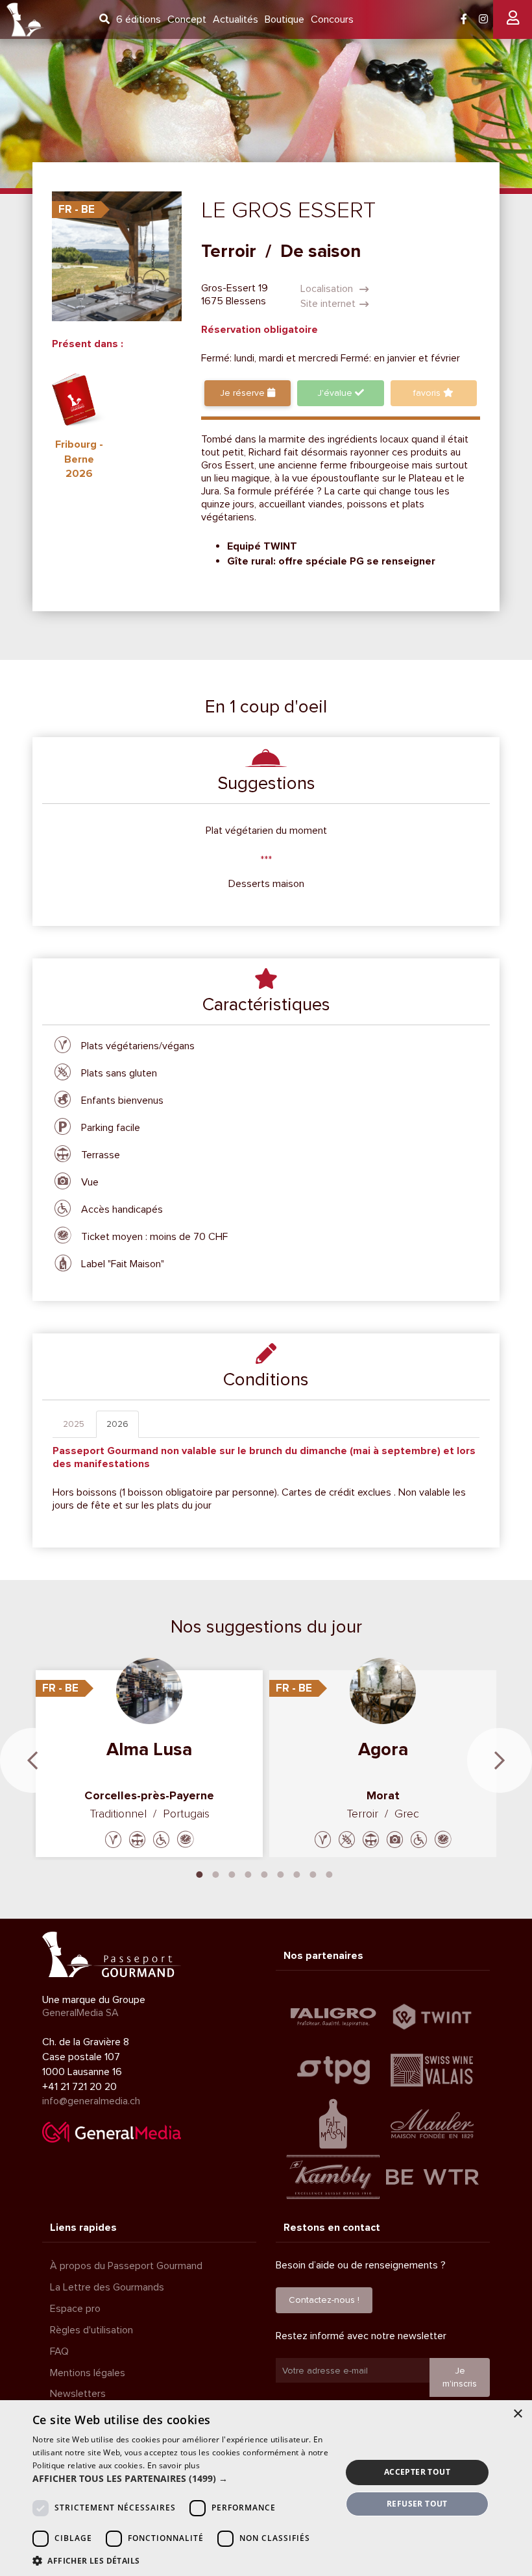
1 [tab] (200, 1873)
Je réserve (244, 393)
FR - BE (77, 209)
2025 (74, 1424)
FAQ (59, 2351)
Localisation (328, 289)
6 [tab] (281, 1873)
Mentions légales (88, 2373)
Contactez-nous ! (324, 2300)
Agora (383, 1749)
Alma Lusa (149, 1749)
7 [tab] (297, 1873)
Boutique (284, 19)
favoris (428, 393)
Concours (332, 19)
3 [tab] (232, 1873)
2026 (117, 1424)
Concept (187, 19)
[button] (182, 2479)
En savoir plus (174, 2465)
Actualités (236, 19)
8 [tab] (313, 1873)
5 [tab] (265, 1873)
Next (500, 1760)
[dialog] (266, 2488)
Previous (32, 1760)
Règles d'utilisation (91, 2330)
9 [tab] (330, 1873)
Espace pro (75, 2309)
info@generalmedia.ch (91, 2101)
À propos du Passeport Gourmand (126, 2266)
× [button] (517, 2414)
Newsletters (78, 2394)
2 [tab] (216, 1873)
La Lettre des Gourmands (107, 2287)
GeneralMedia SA (80, 2013)
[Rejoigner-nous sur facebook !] (464, 19)
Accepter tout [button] (417, 2472)
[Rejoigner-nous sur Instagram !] (483, 19)
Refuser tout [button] (417, 2504)
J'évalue (336, 393)
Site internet (328, 304)
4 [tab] (248, 1873)
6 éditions (139, 19)
